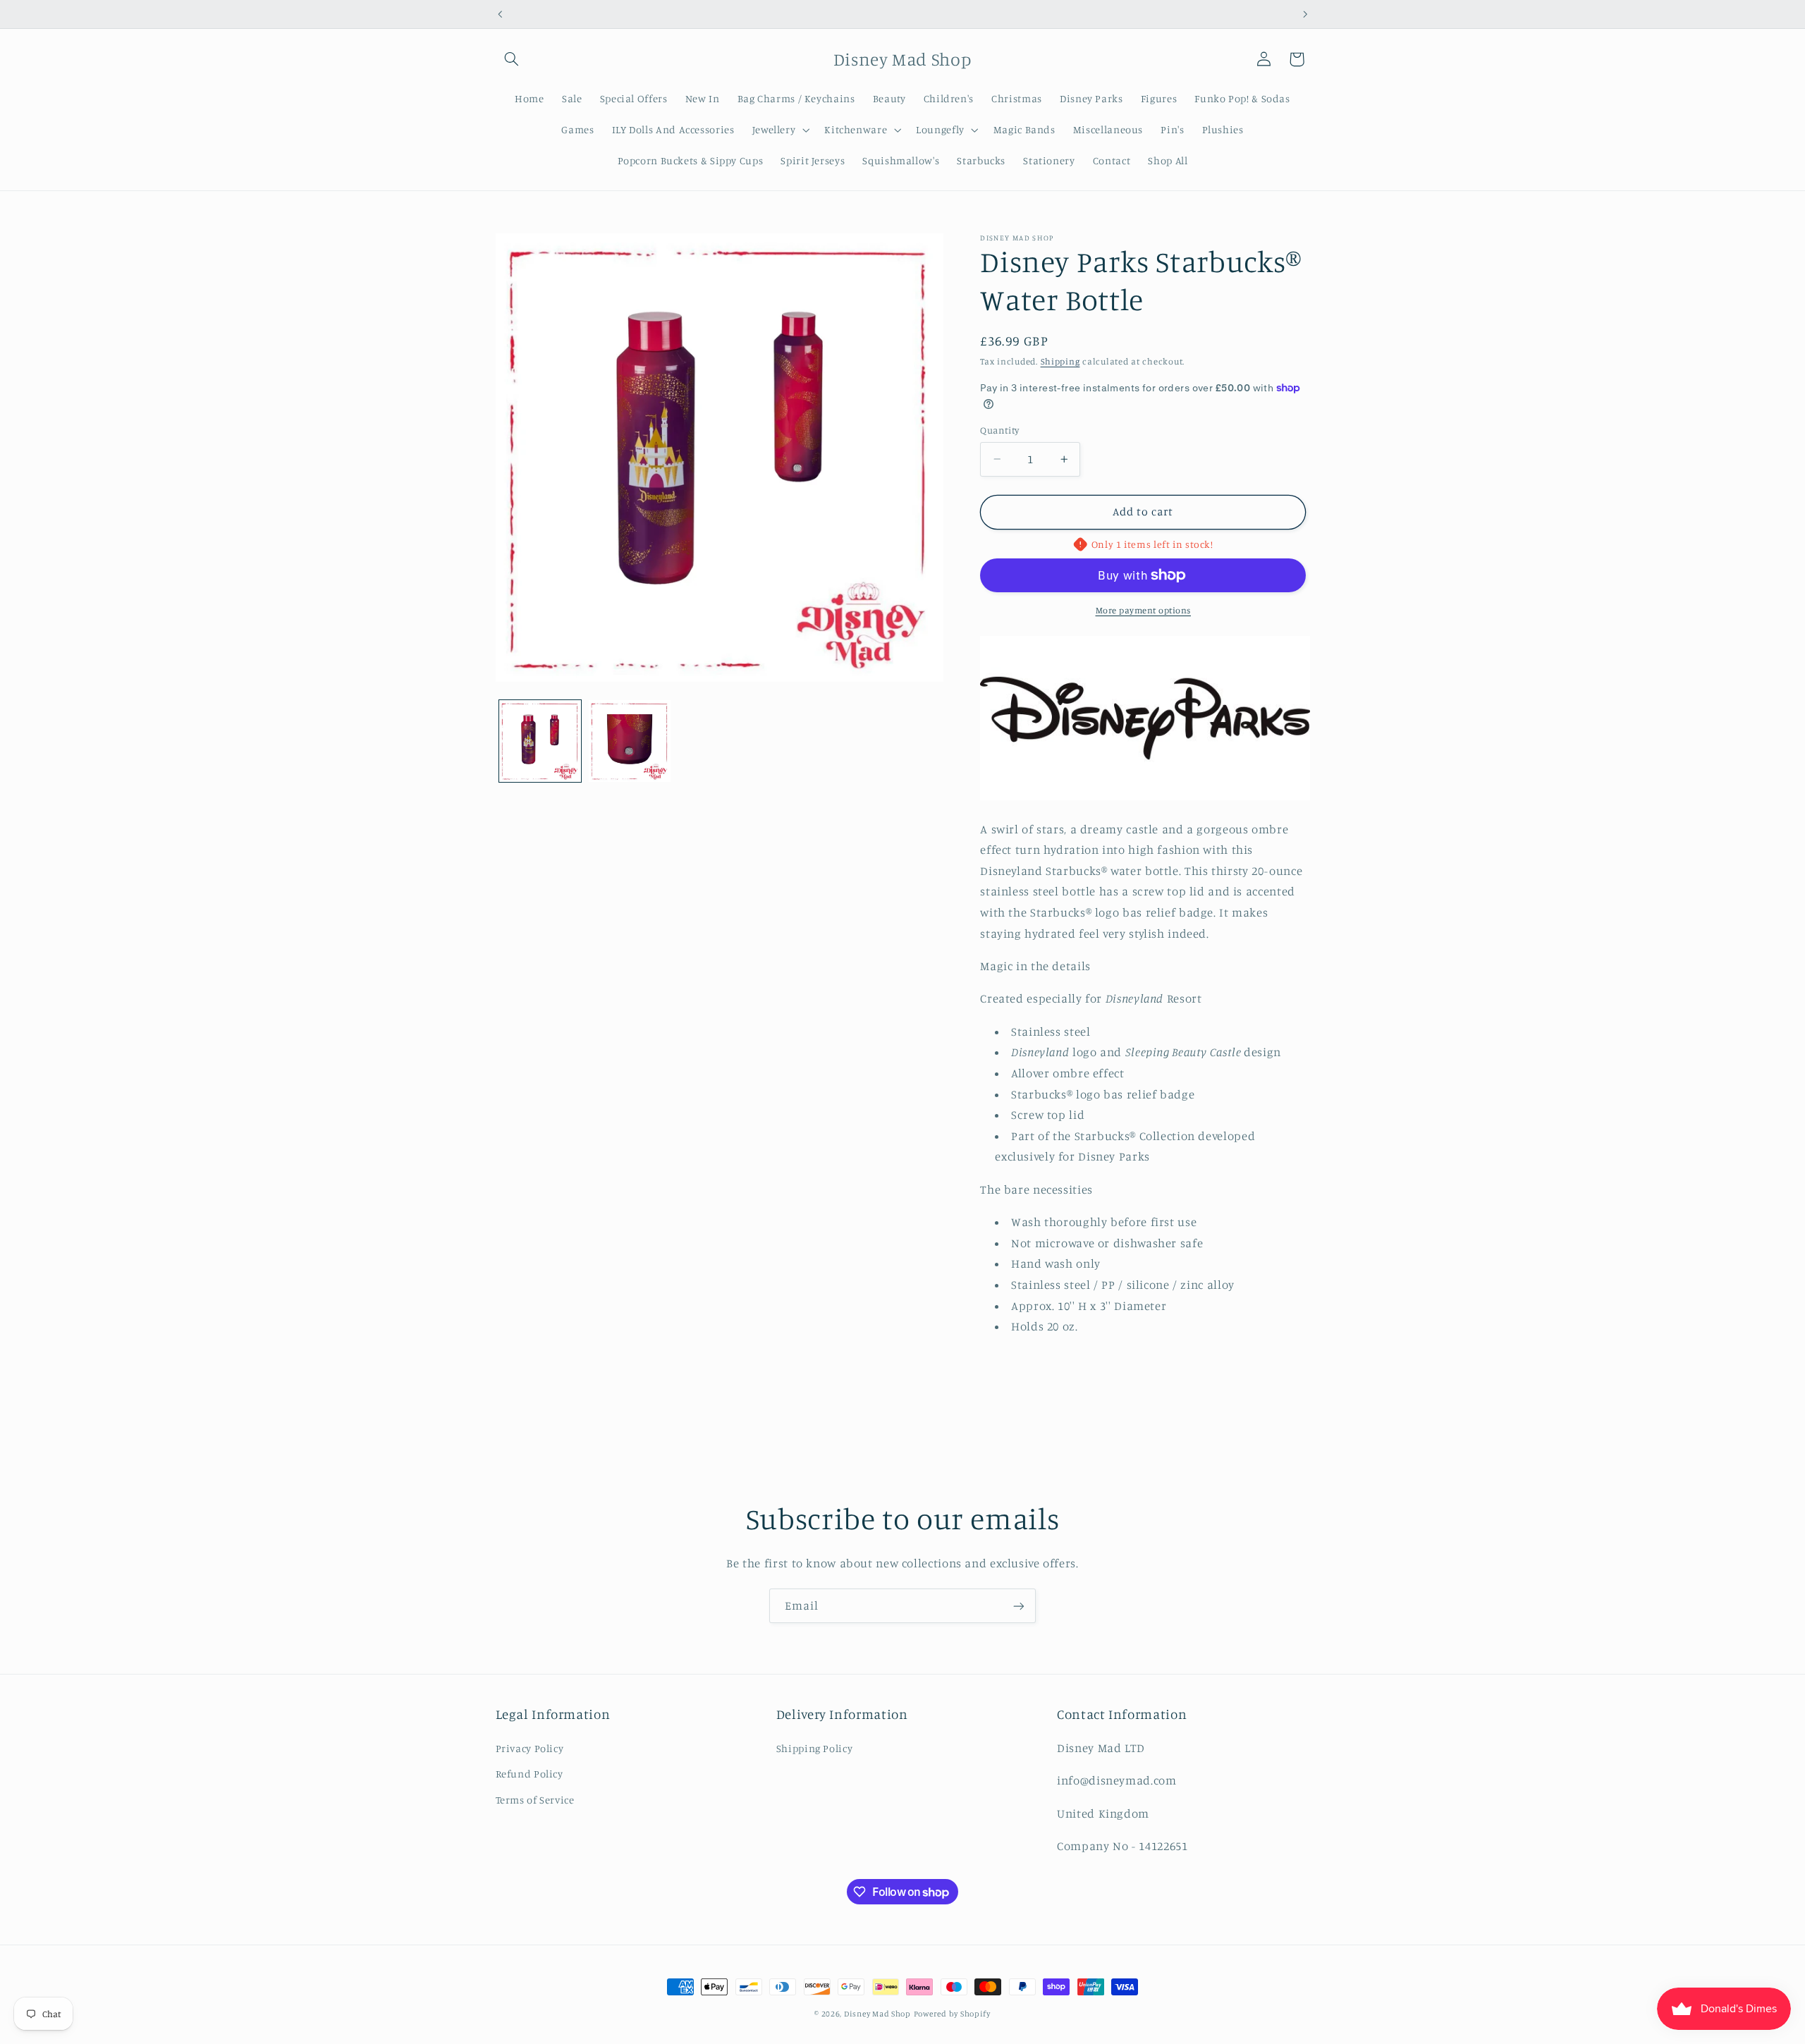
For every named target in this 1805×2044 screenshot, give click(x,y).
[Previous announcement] (500, 14)
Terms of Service (535, 1800)
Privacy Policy (530, 1748)
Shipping (1060, 361)
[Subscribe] (1019, 1606)
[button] (512, 59)
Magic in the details (1035, 966)
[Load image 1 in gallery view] (540, 741)
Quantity (999, 430)
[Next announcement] (1305, 14)
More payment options (1144, 610)
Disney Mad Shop (877, 2014)
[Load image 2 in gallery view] (630, 741)
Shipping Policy (814, 1748)
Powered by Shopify (952, 2014)
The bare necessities (1036, 1189)
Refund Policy (530, 1774)
